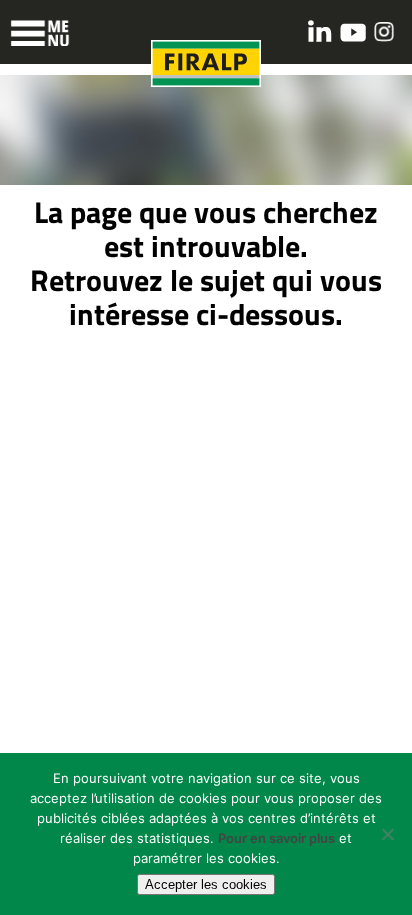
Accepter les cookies (206, 884)
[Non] (387, 834)
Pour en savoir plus (276, 838)
